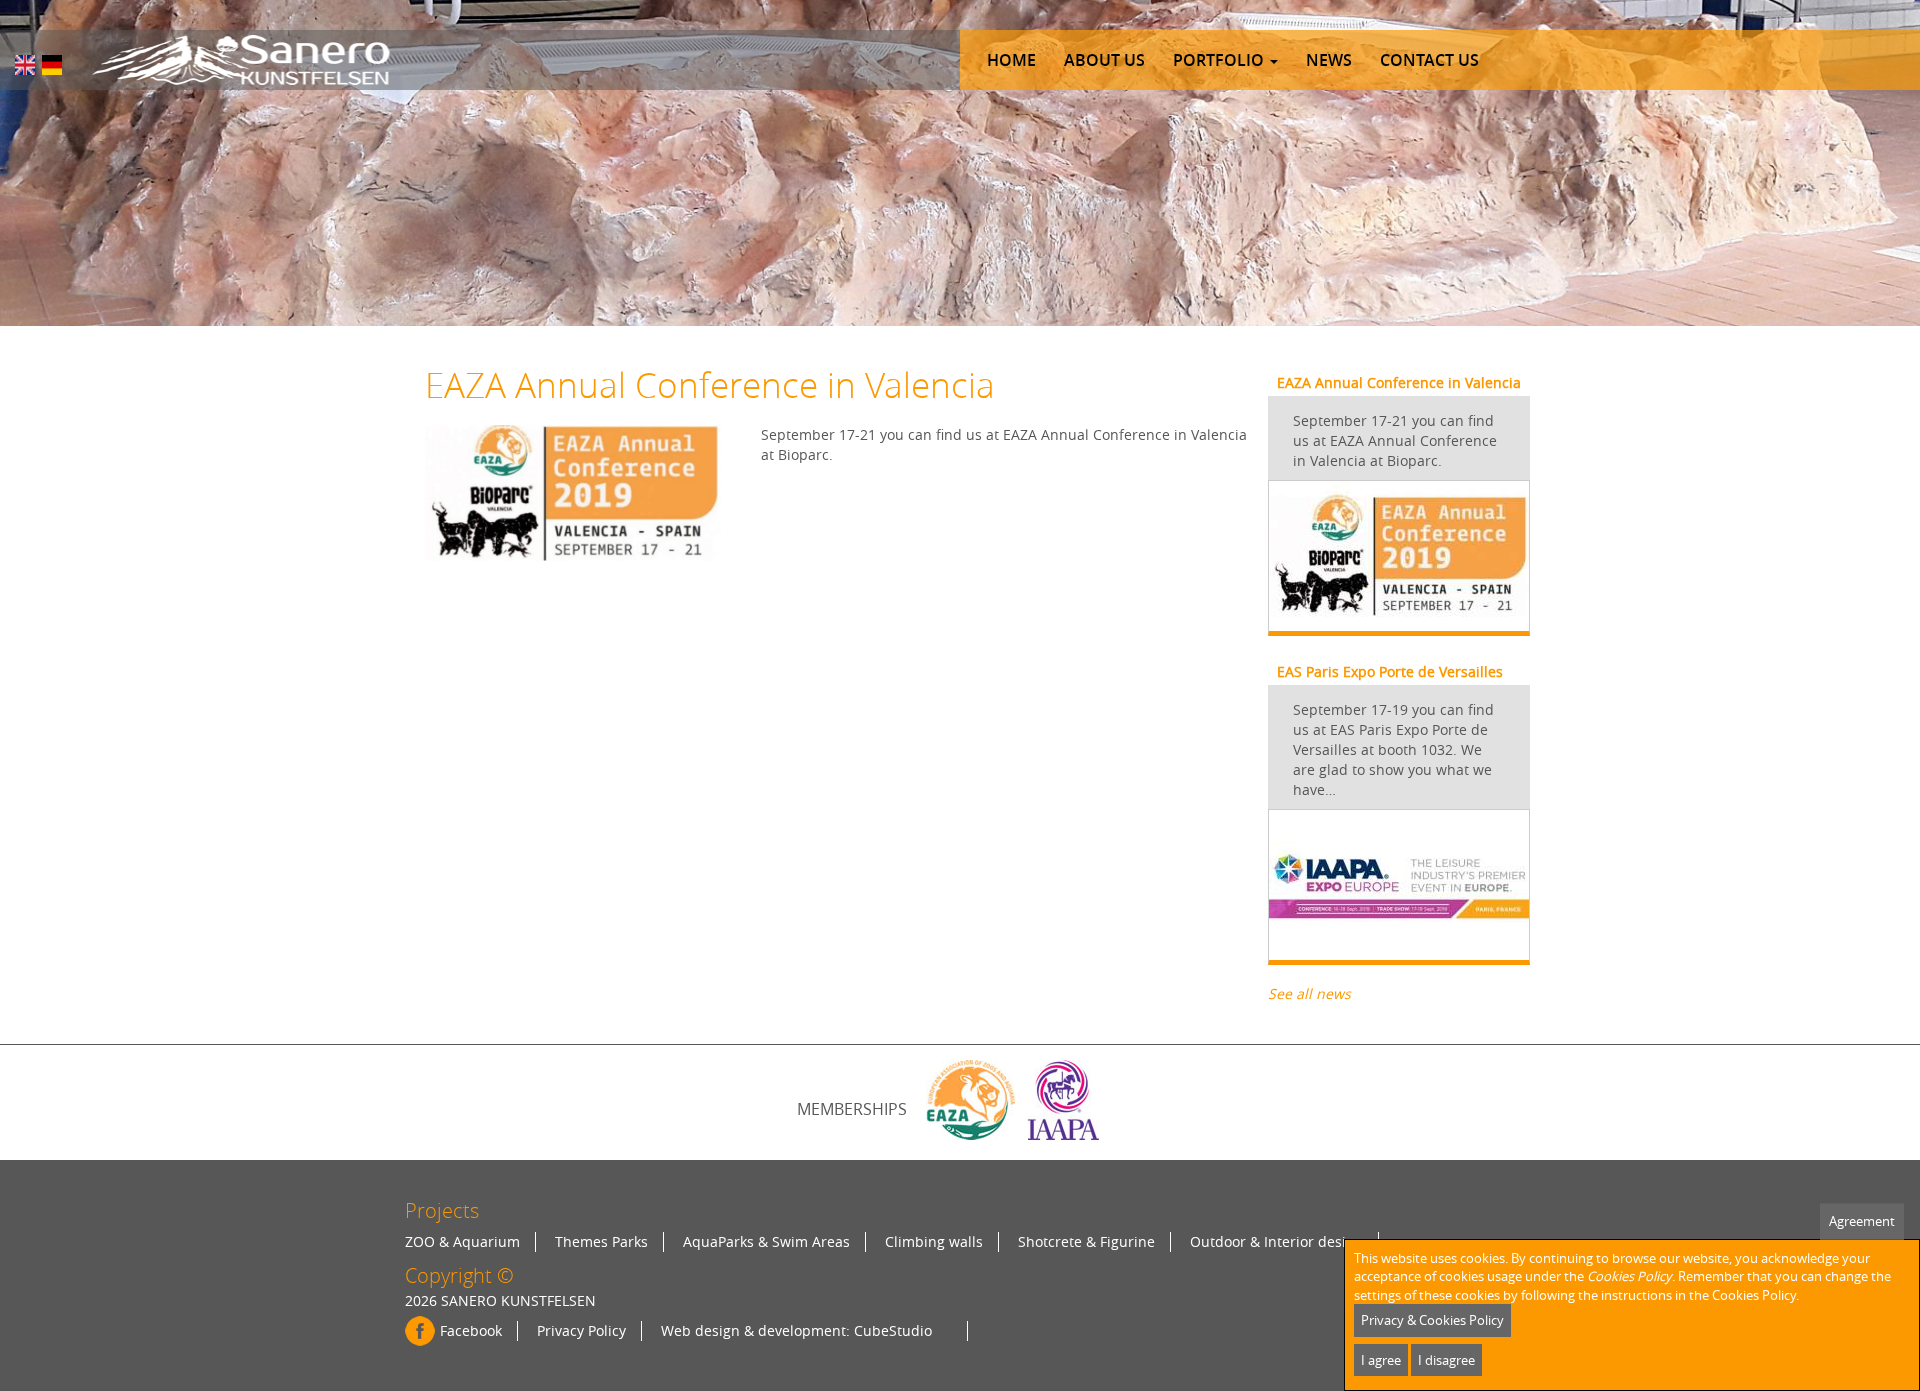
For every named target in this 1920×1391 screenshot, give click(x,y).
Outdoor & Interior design (1276, 1241)
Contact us (1429, 60)
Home (1011, 60)
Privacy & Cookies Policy (1432, 1320)
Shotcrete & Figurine (1086, 1241)
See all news (1309, 993)
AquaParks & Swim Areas (766, 1241)
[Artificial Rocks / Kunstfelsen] (240, 60)
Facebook (471, 1330)
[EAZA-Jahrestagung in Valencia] (52, 65)
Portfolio (1220, 60)
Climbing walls (934, 1241)
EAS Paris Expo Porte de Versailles (1390, 671)
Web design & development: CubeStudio (796, 1330)
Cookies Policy (1629, 1276)
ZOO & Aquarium (462, 1241)
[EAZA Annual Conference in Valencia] (25, 65)
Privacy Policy (581, 1330)
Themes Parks (601, 1241)
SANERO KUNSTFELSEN (518, 1300)
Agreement (1862, 1221)
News (1329, 60)
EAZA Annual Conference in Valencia (1399, 382)
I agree (1381, 1360)
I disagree (1446, 1360)
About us (1104, 60)
